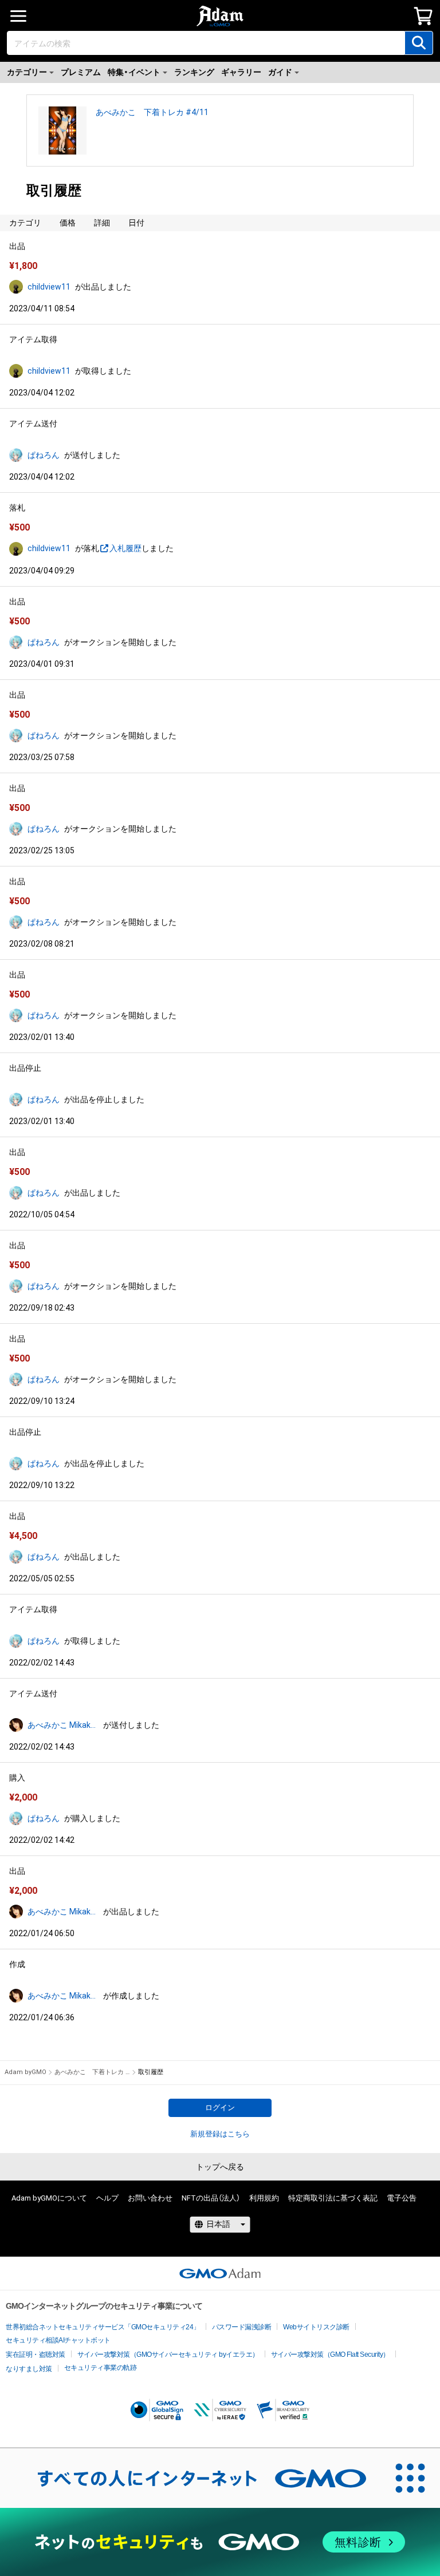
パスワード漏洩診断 (242, 2327)
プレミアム (81, 72)
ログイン (220, 2108)
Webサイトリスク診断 (316, 2327)
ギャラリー (241, 72)
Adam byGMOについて (49, 2198)
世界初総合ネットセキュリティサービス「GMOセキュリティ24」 (103, 2327)
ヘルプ (107, 2198)
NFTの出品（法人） (211, 2198)
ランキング (194, 72)
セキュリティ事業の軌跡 (101, 2368)
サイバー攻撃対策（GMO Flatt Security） (330, 2355)
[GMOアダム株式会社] (220, 2273)
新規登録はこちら (220, 2134)
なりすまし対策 (29, 2369)
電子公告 (402, 2198)
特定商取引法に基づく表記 (333, 2198)
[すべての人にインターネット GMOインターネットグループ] (190, 2478)
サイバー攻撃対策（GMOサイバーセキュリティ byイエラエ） (168, 2355)
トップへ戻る (220, 2167)
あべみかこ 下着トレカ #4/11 (152, 112)
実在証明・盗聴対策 (36, 2355)
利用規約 (264, 2198)
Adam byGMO (25, 2072)
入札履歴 (125, 548)
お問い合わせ (150, 2198)
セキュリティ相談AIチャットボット (58, 2340)
